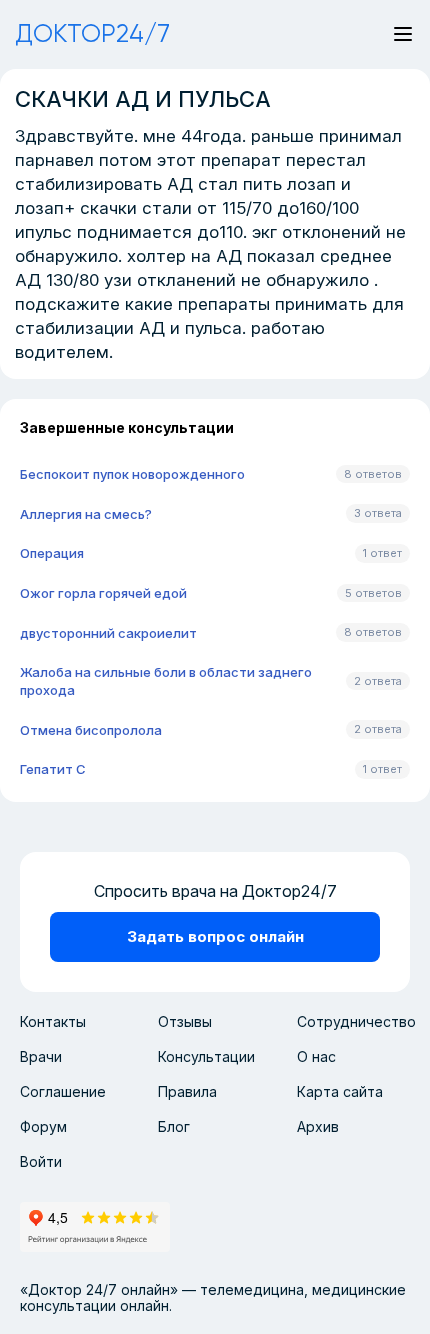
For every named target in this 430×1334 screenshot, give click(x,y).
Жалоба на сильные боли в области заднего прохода (166, 681)
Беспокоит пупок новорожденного (132, 474)
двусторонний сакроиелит (108, 633)
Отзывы (185, 1021)
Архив (318, 1126)
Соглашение (63, 1091)
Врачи (41, 1056)
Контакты (53, 1021)
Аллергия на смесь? (86, 514)
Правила (187, 1091)
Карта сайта (340, 1091)
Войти (41, 1161)
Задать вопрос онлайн (215, 936)
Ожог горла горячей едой (103, 593)
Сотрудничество (356, 1021)
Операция (52, 553)
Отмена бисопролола (91, 730)
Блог (174, 1126)
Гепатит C (53, 769)
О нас (316, 1056)
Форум (43, 1126)
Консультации (206, 1056)
